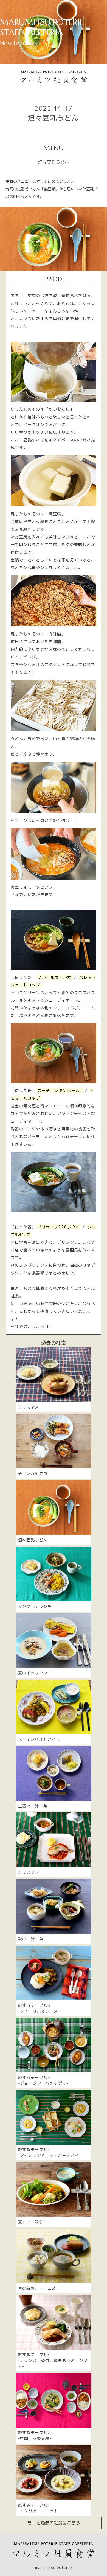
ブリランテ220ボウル (58, 1227)
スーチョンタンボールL (60, 1090)
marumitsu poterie (54, 2567)
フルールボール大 (54, 977)
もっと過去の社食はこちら (54, 2523)
